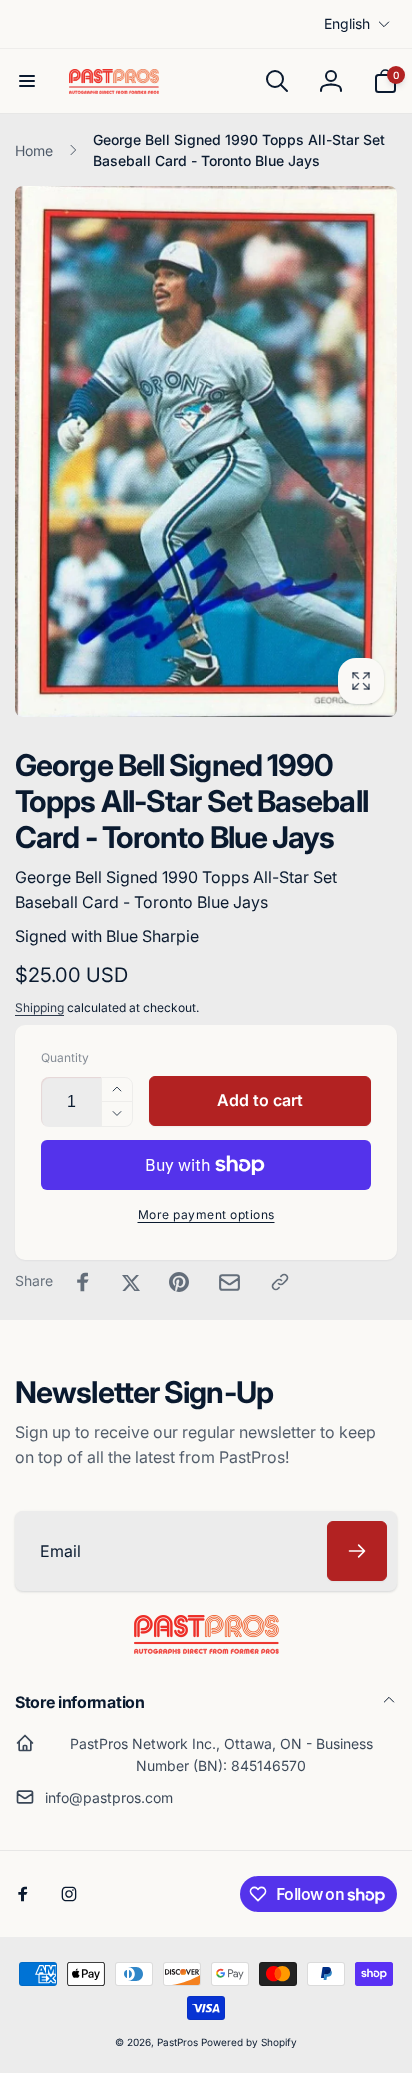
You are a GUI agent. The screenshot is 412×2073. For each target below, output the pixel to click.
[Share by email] (229, 1282)
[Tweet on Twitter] (131, 1282)
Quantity (65, 1057)
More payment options (206, 1214)
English (347, 23)
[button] (27, 81)
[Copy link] (280, 1282)
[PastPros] (206, 1648)
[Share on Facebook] (83, 1282)
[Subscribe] (357, 1551)
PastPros (177, 2042)
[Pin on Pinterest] (179, 1282)
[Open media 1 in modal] (206, 451)
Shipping (39, 1007)
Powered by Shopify (249, 2042)
